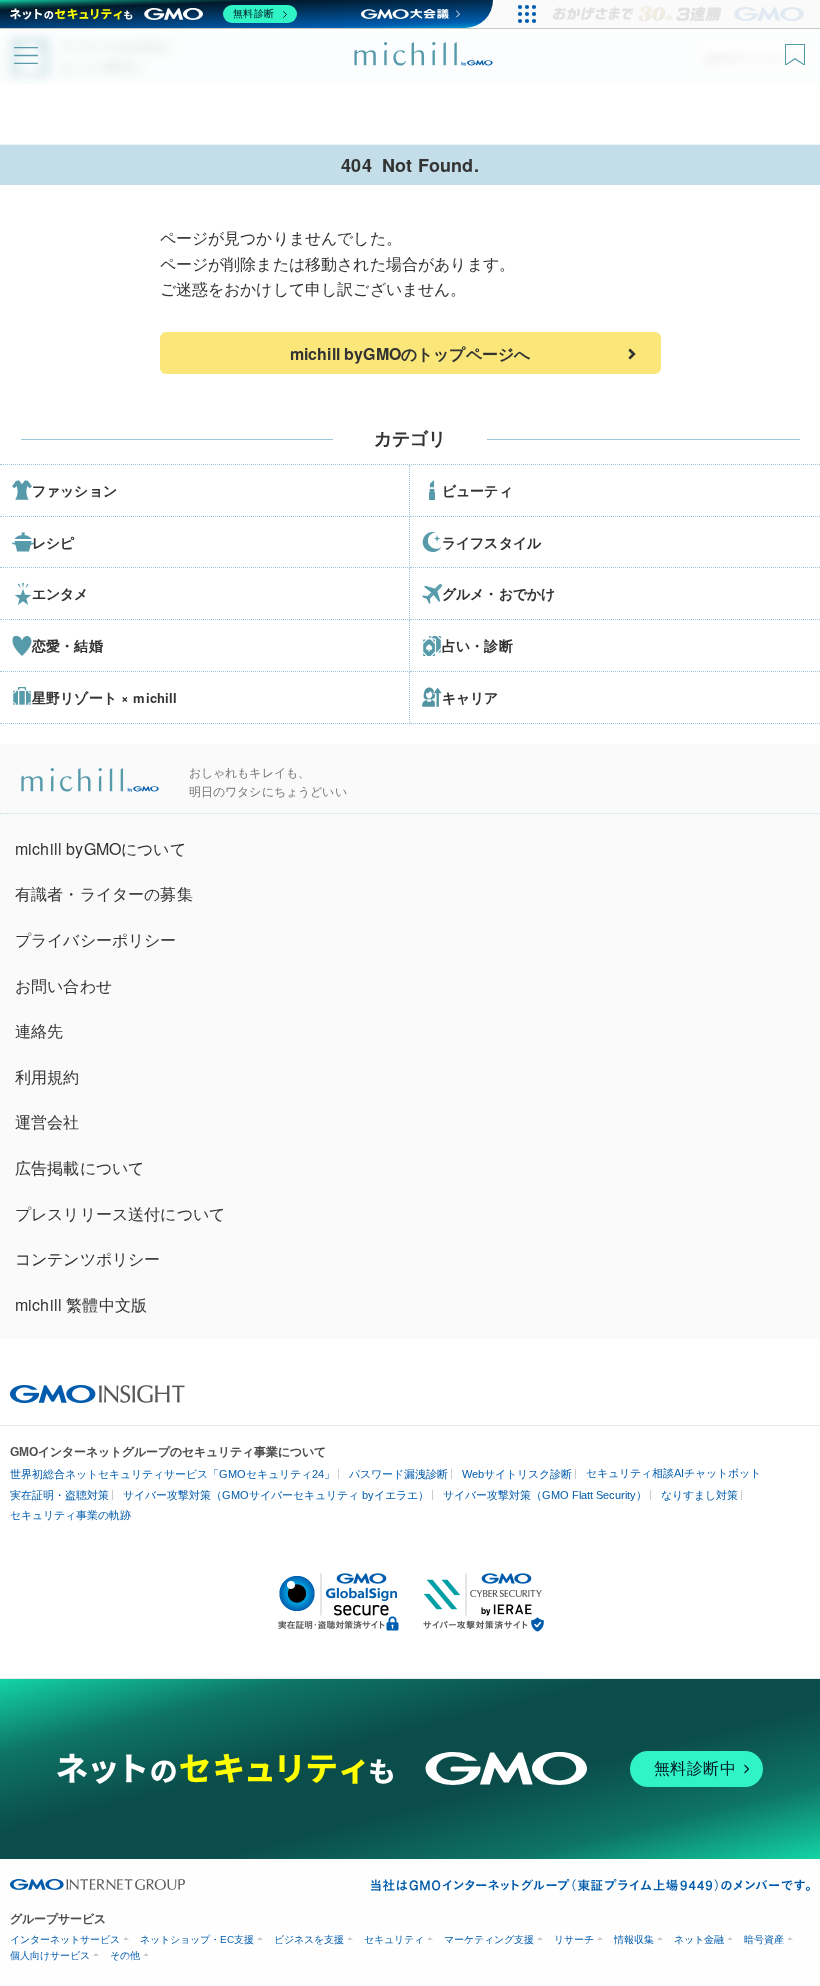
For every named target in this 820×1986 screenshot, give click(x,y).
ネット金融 (699, 1939)
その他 (125, 1955)
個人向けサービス (50, 1955)
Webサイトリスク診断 (517, 1474)
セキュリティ (394, 1939)
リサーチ (574, 1939)
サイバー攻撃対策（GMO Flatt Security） (545, 1495)
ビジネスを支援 (309, 1939)
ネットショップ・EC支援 (197, 1939)
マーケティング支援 (489, 1939)
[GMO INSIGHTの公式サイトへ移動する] (97, 1392)
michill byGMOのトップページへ (410, 353)
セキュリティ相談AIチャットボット (673, 1473)
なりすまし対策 (699, 1495)
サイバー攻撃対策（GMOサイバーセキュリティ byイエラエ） (276, 1495)
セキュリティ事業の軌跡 (70, 1515)
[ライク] (797, 47)
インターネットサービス (65, 1939)
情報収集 (634, 1939)
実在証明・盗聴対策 (59, 1495)
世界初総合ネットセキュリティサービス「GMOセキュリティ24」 (172, 1474)
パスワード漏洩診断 (398, 1474)
